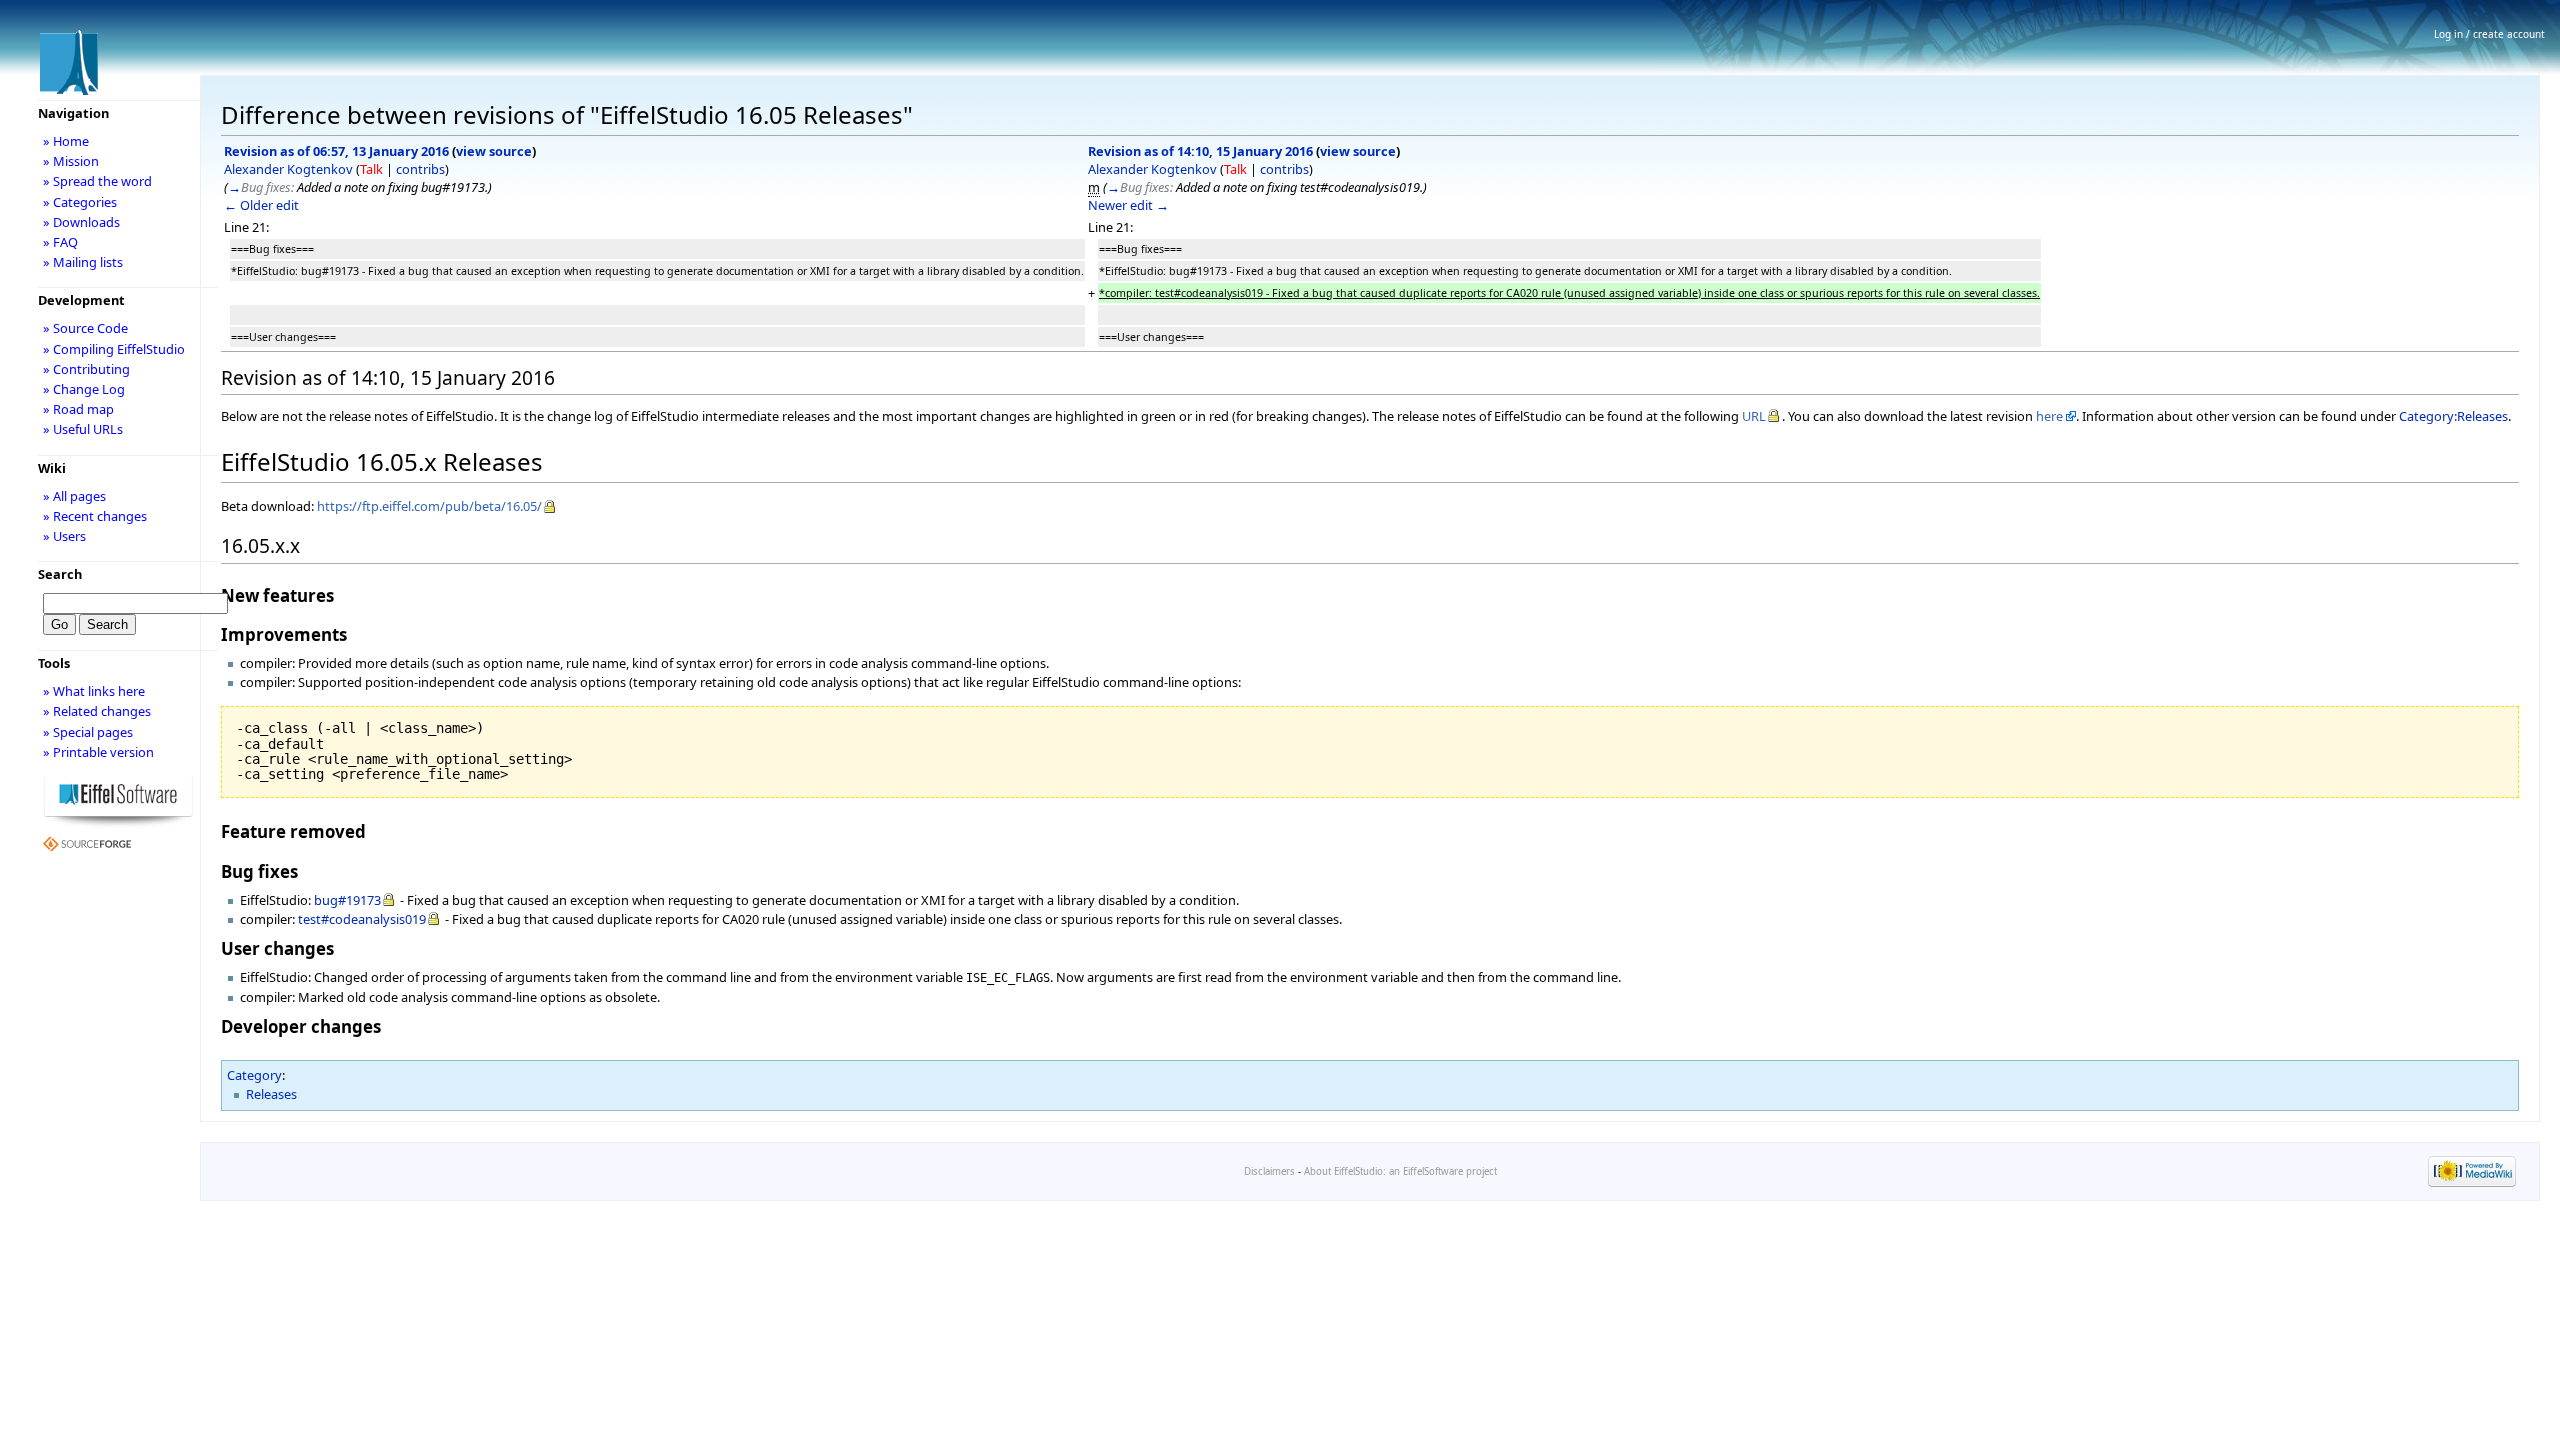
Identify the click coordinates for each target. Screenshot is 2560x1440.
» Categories (80, 202)
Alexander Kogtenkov (288, 169)
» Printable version (98, 752)
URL (1754, 416)
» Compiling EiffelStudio (114, 349)
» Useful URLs (83, 429)
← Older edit (261, 205)
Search (60, 574)
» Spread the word (97, 181)
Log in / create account (2489, 34)
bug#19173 (347, 900)
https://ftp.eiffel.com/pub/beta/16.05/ (429, 506)
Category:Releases (2453, 416)
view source (494, 151)
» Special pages (88, 732)
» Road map (78, 409)
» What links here (94, 691)
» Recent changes (95, 516)
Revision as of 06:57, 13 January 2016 (336, 151)
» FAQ (60, 242)
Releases (271, 1094)
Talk (371, 169)
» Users (64, 536)
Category (254, 1075)
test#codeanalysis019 (362, 919)
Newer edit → (1128, 205)
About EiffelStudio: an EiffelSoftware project (1400, 1171)
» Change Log (84, 389)
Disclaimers (1269, 1171)
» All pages (74, 496)
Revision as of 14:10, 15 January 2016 (1200, 151)
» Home (66, 141)
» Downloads (81, 222)
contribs (420, 169)
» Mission (71, 161)
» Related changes (97, 711)
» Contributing (86, 369)
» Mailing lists (83, 262)
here (2049, 416)
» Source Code (85, 328)
